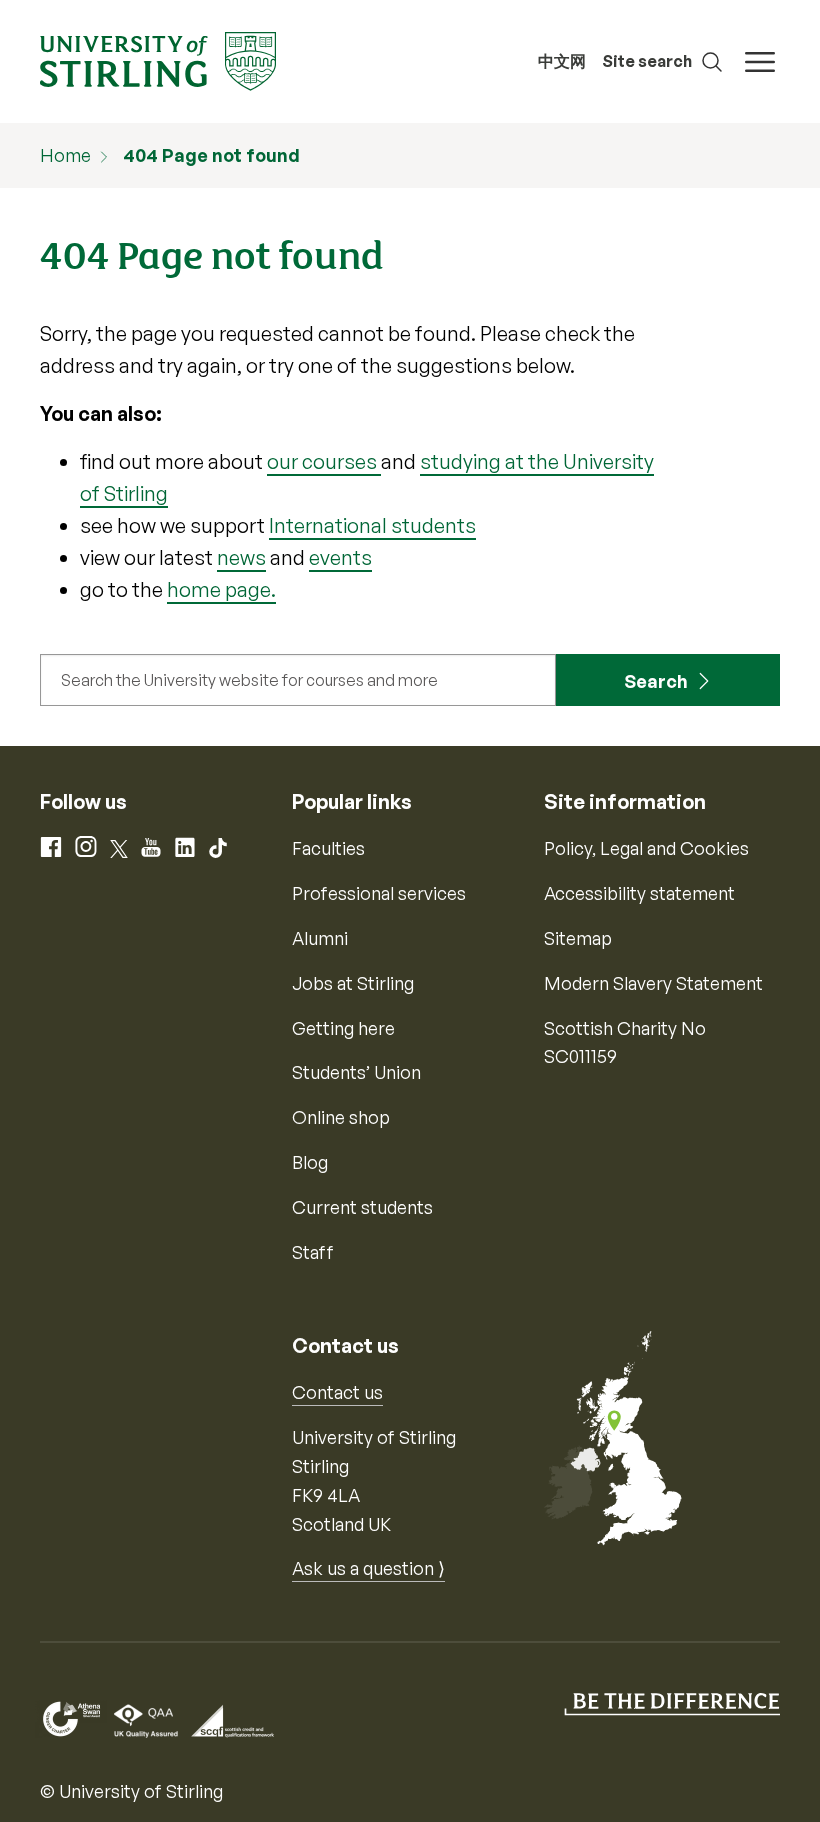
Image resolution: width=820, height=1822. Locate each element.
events (340, 557)
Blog (310, 1162)
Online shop (341, 1117)
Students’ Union (356, 1072)
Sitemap (578, 938)
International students (372, 525)
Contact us (337, 1392)
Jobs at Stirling (353, 983)
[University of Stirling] (158, 59)
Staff (313, 1252)
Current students (362, 1207)
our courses (324, 461)
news (241, 557)
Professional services (379, 893)
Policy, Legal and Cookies (646, 848)
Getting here (343, 1028)
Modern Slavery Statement (653, 983)
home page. (221, 589)
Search (656, 681)
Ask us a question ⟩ (368, 1568)
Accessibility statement (639, 893)
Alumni (320, 938)
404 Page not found (211, 155)
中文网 (562, 61)
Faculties (328, 848)
